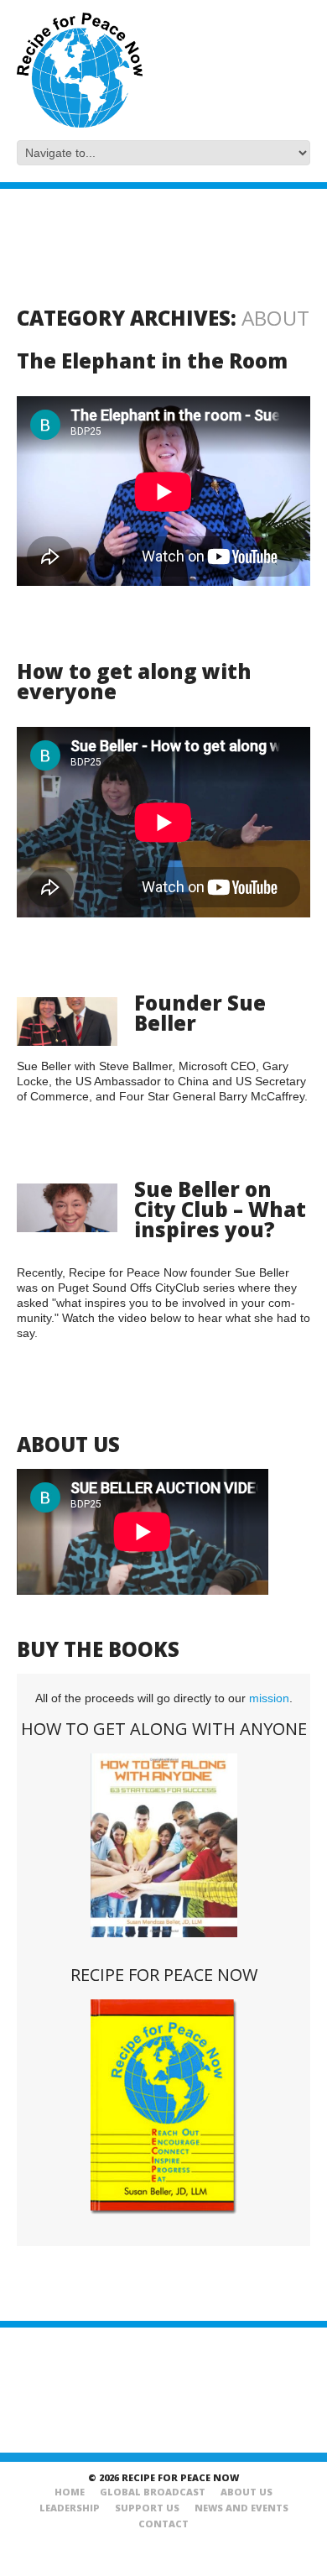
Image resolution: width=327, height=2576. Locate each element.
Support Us (147, 2508)
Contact (163, 2524)
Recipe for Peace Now (164, 1975)
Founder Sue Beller (200, 1013)
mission (269, 1698)
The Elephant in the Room (152, 361)
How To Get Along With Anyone (164, 1729)
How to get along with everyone (134, 681)
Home (70, 2492)
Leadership (70, 2508)
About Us (247, 2492)
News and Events (241, 2508)
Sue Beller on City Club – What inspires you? (220, 1209)
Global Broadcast (153, 2492)
